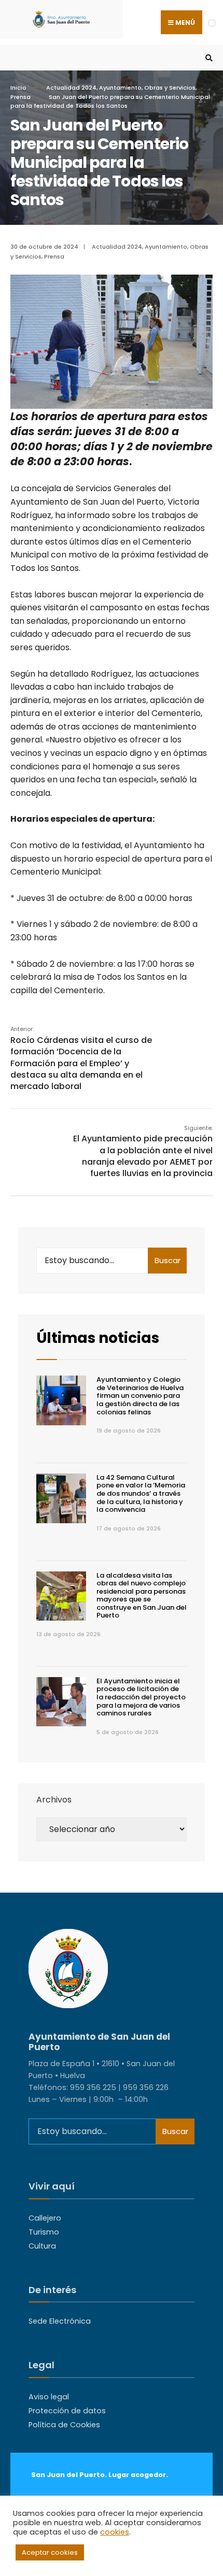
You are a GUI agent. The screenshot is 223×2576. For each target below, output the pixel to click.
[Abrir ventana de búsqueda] (207, 58)
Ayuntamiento (120, 88)
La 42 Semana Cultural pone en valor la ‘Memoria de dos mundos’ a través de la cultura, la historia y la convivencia (141, 1493)
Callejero (45, 2218)
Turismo (44, 2232)
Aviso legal (49, 2397)
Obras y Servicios (170, 88)
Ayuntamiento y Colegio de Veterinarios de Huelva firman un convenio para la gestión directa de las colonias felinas (140, 1396)
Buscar (168, 1260)
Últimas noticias (98, 1338)
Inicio (18, 88)
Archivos (54, 1800)
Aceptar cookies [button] (50, 2552)
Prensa (20, 97)
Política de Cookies (64, 2425)
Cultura (42, 2246)
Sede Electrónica (60, 2321)
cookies (115, 2532)
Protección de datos (67, 2411)
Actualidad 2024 (71, 88)
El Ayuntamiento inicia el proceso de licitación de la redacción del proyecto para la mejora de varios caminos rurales (141, 1697)
